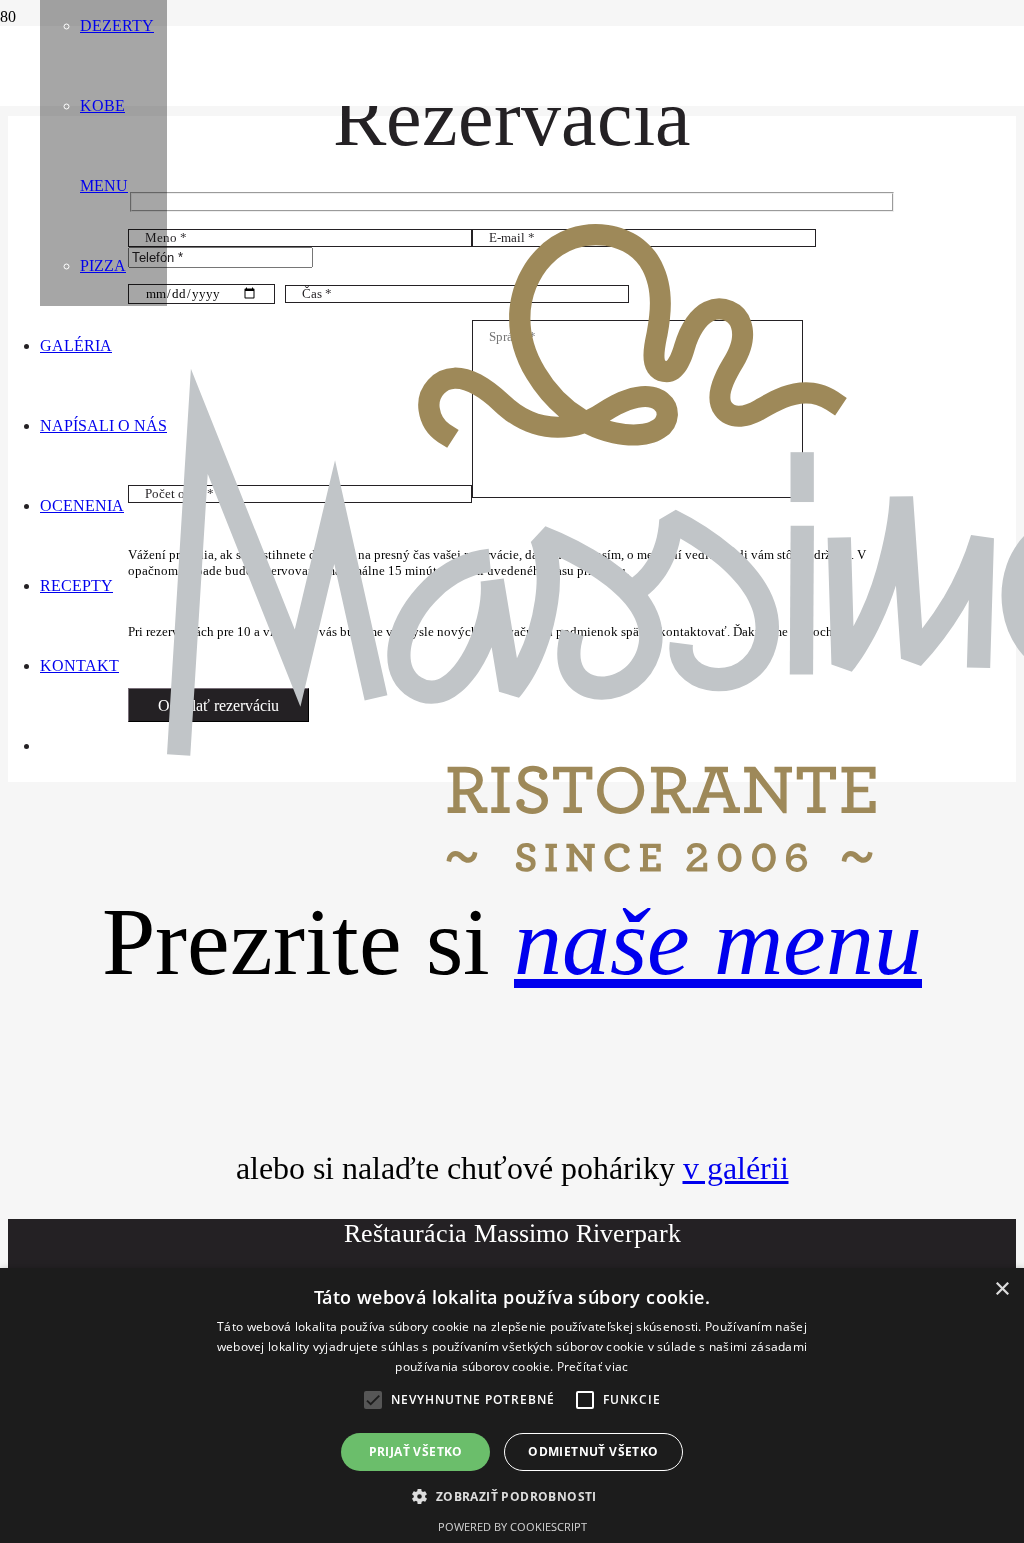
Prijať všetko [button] (416, 1451)
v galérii (736, 1168)
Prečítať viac (593, 1366)
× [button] (1001, 1289)
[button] (373, 1400)
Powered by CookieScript (512, 1526)
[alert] (512, 1405)
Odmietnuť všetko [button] (593, 1451)
